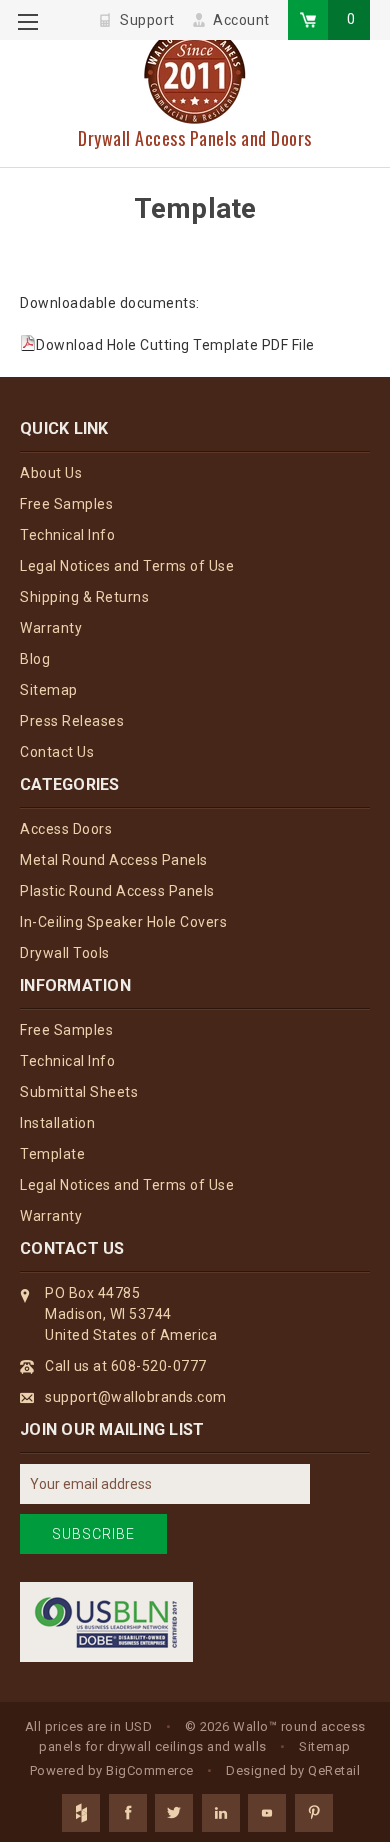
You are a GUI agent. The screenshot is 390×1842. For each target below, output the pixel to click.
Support (147, 20)
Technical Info (67, 535)
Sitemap (49, 690)
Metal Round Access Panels (114, 860)
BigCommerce (150, 1770)
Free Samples (66, 504)
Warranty (51, 628)
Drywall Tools (65, 953)
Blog (35, 659)
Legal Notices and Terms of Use (127, 566)
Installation (57, 1123)
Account (241, 20)
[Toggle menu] (27, 27)
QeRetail (334, 1770)
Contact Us (57, 752)
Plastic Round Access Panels (117, 891)
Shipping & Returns (84, 597)
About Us (51, 473)
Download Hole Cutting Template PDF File (175, 345)
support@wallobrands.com (136, 1397)
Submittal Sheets (79, 1092)
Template (52, 1154)
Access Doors (66, 829)
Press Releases (72, 721)
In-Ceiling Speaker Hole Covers (123, 922)
